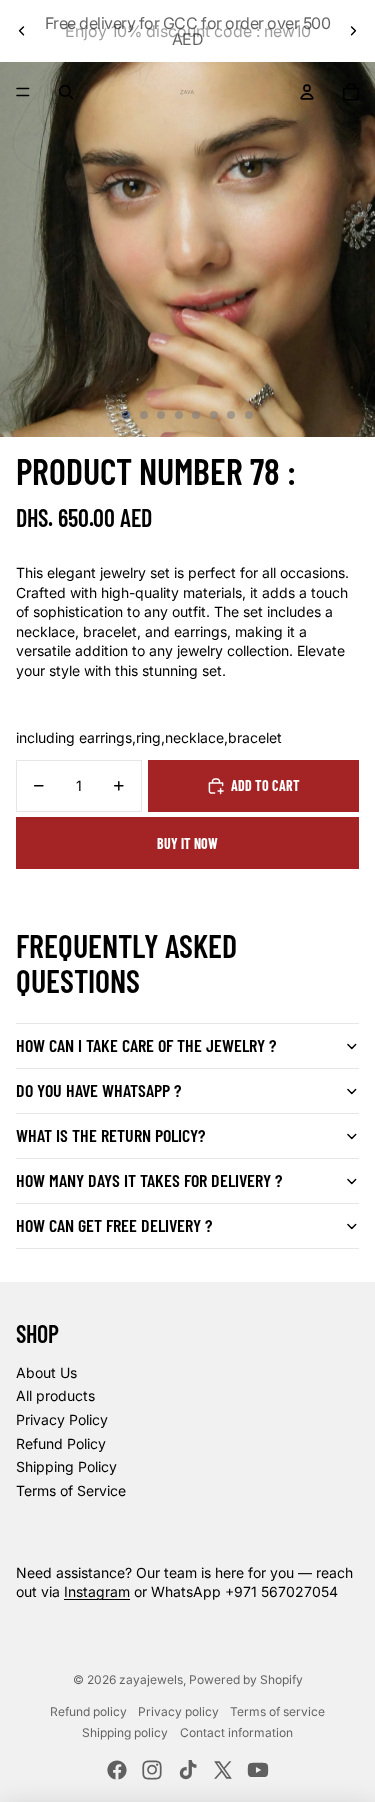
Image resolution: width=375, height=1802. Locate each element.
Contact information (236, 1732)
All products (55, 1395)
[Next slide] (353, 31)
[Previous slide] (22, 31)
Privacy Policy (62, 1419)
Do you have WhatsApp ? (98, 1090)
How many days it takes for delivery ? (149, 1180)
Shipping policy (125, 1732)
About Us (46, 1372)
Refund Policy (61, 1443)
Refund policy (88, 1711)
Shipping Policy (66, 1466)
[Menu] (23, 92)
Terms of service (277, 1711)
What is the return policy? (110, 1135)
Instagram (97, 1591)
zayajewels (151, 1679)
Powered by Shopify (246, 1679)
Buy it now (187, 843)
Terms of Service (71, 1490)
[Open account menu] (307, 92)
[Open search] (66, 92)
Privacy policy (178, 1711)
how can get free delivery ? (114, 1225)
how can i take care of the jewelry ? (146, 1045)
